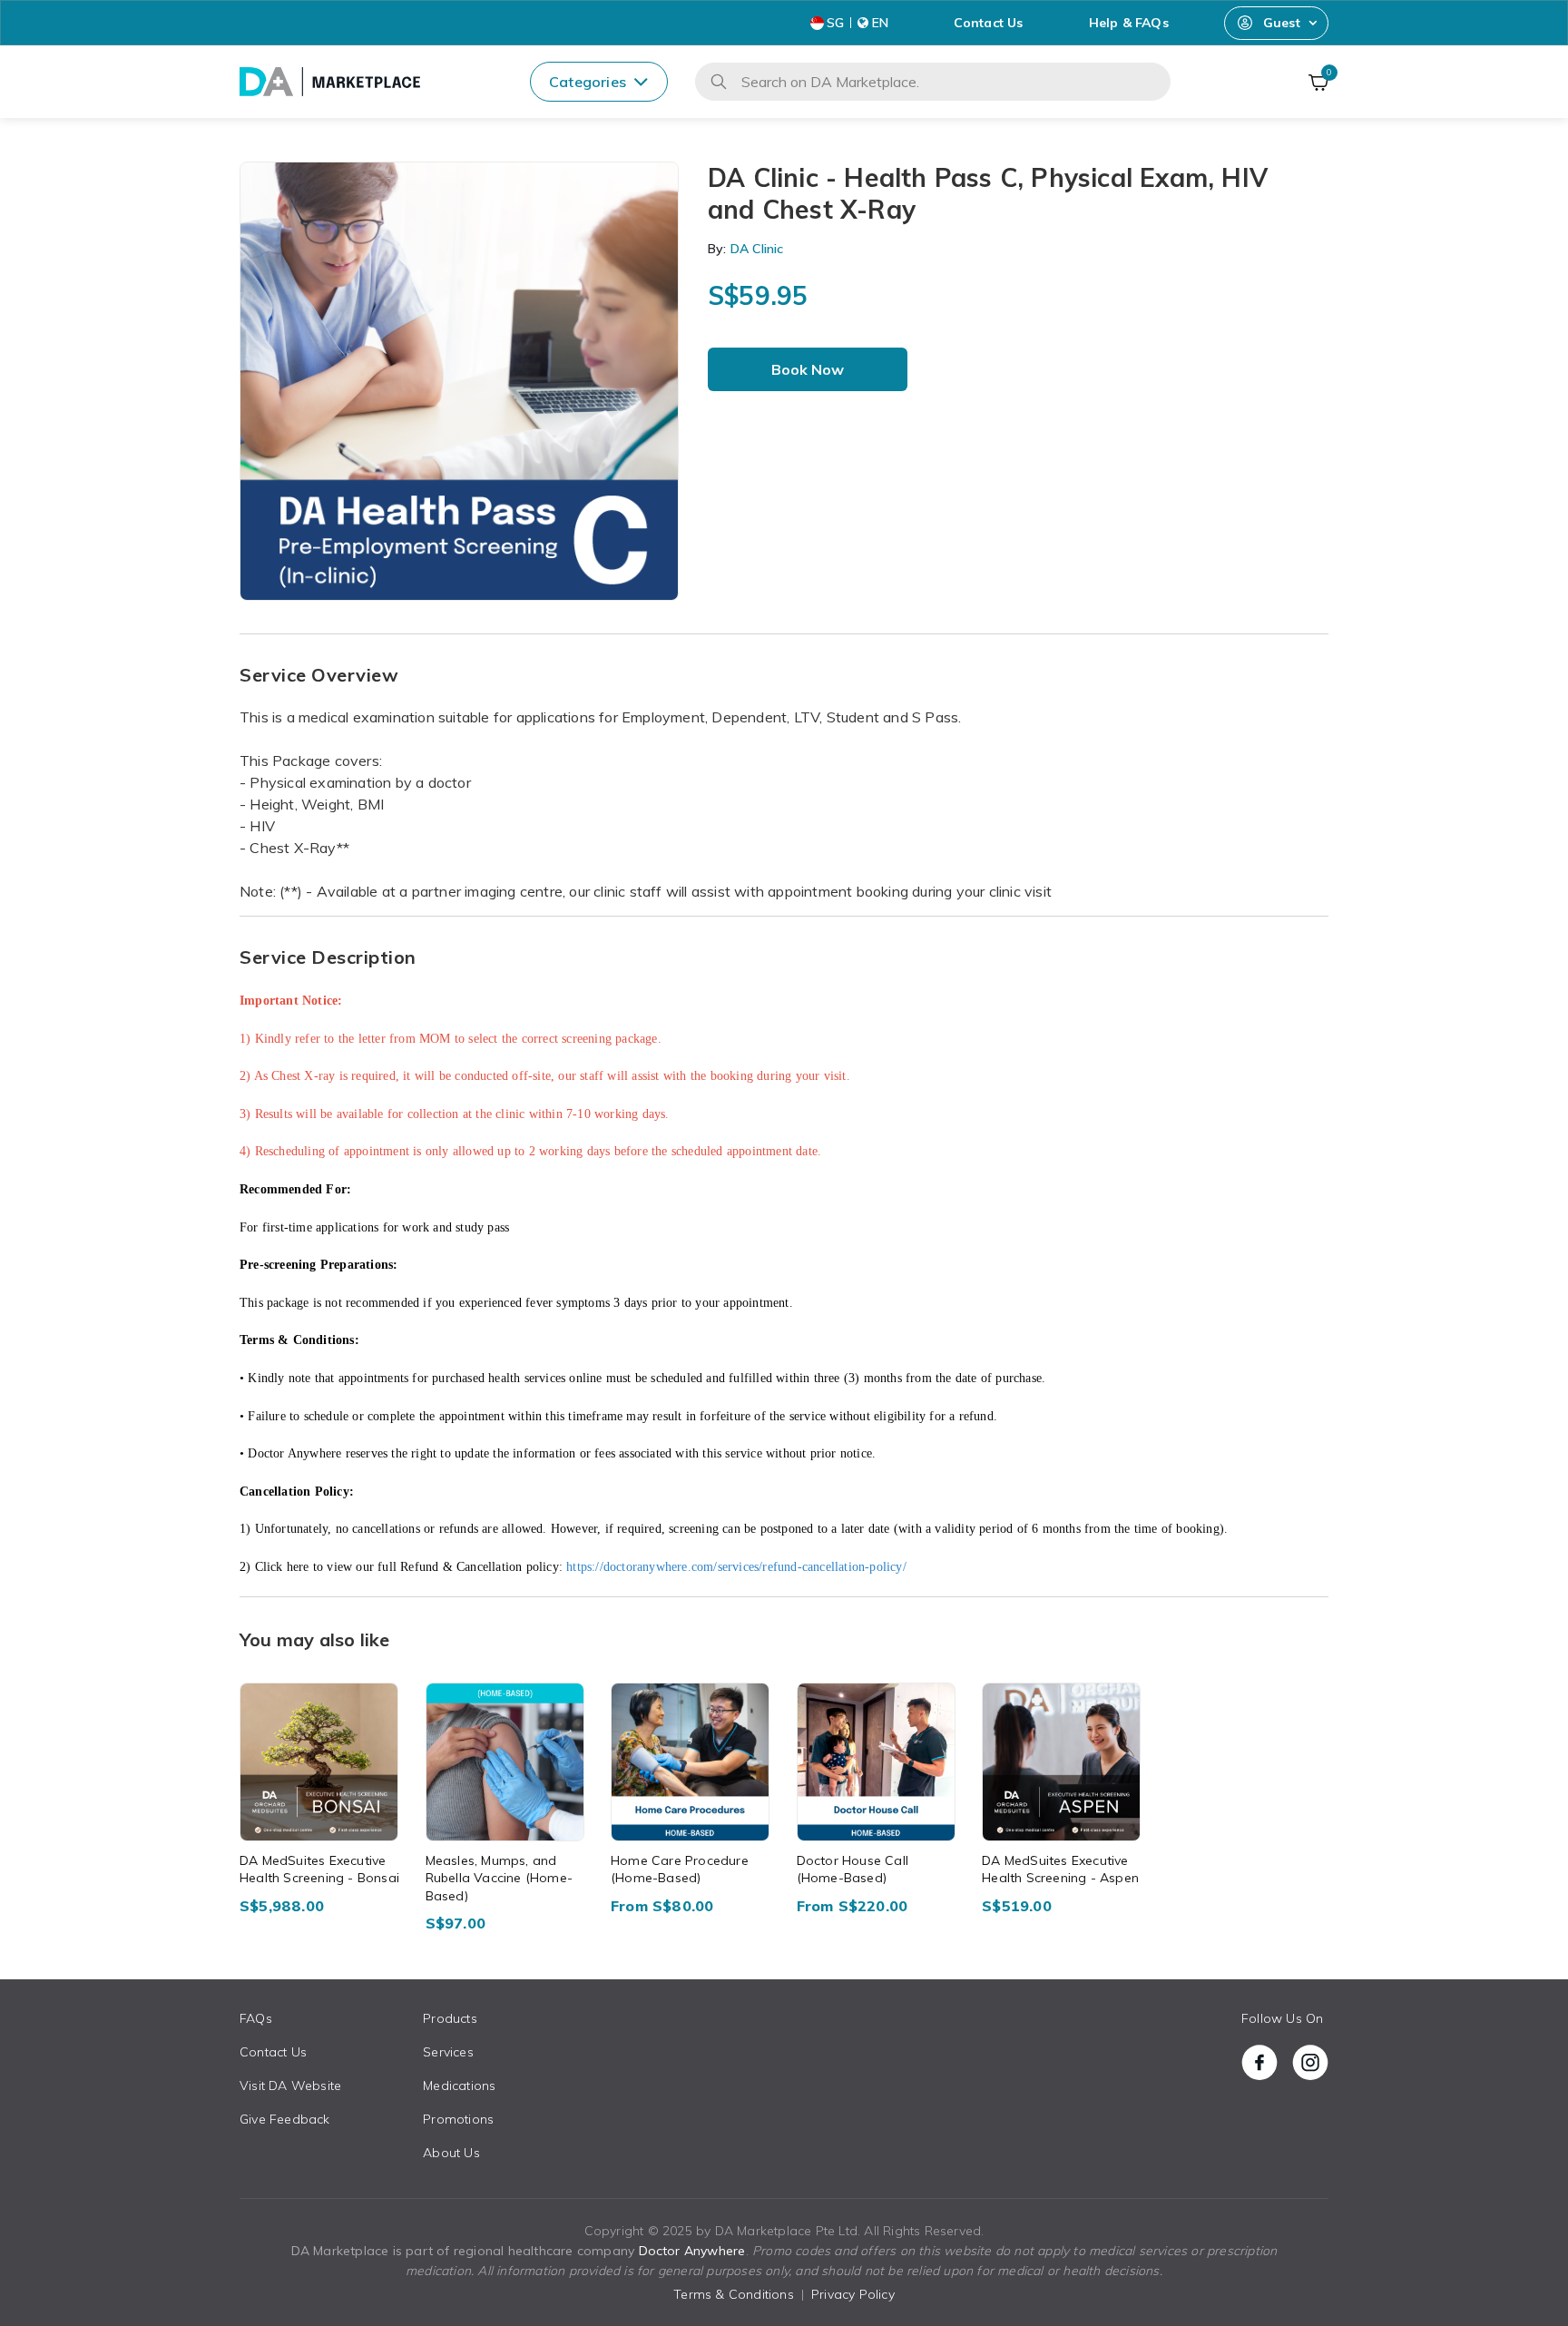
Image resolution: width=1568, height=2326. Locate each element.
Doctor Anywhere (692, 2251)
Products (450, 2018)
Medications (459, 2086)
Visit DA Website (290, 2086)
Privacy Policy (853, 2294)
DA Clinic (755, 249)
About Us (451, 2153)
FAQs (256, 2018)
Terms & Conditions (734, 2294)
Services (448, 2052)
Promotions (458, 2119)
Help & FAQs (1129, 23)
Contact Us (989, 23)
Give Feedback (285, 2119)
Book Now (808, 369)
